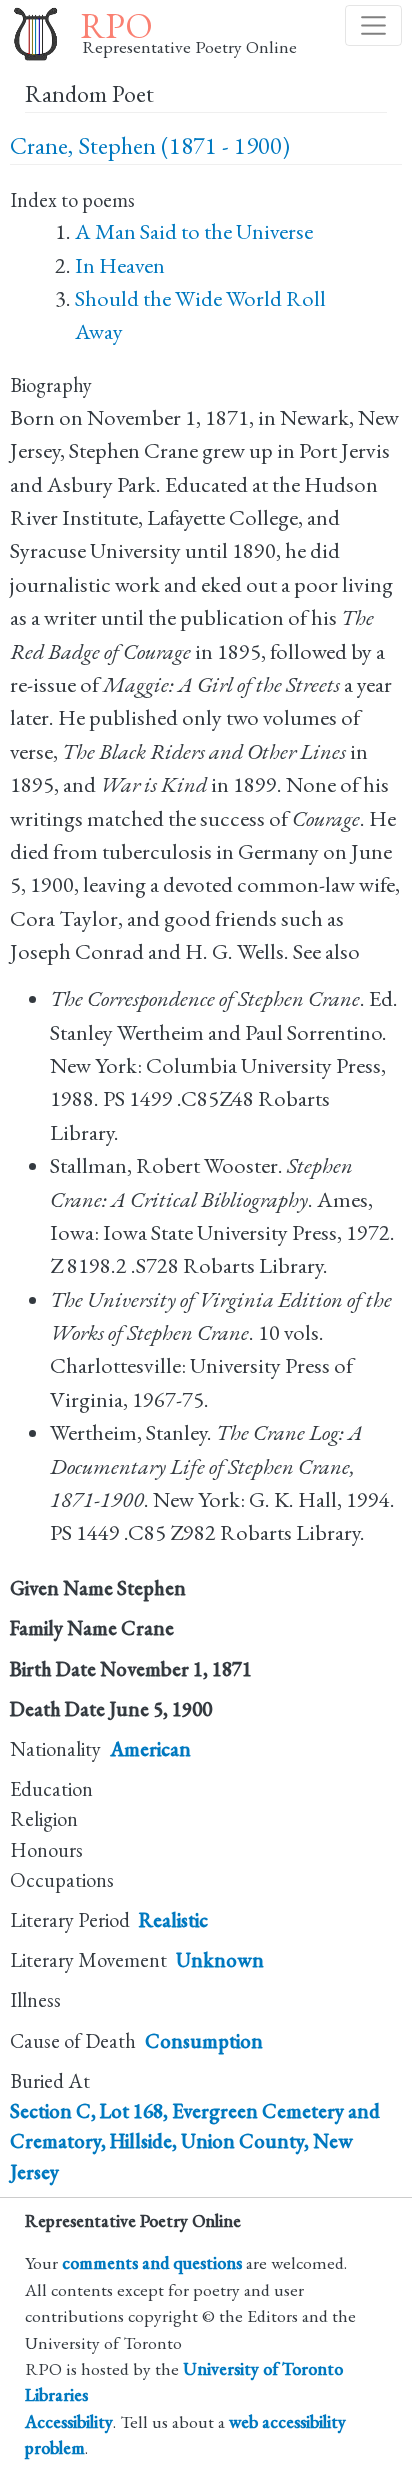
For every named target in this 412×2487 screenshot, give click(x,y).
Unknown (220, 1960)
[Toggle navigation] (373, 25)
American (150, 1749)
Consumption (204, 2041)
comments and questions (152, 2262)
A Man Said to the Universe (194, 231)
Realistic (173, 1920)
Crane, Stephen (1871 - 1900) (150, 145)
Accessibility (69, 2421)
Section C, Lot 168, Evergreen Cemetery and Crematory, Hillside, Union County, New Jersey (195, 2141)
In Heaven (120, 265)
